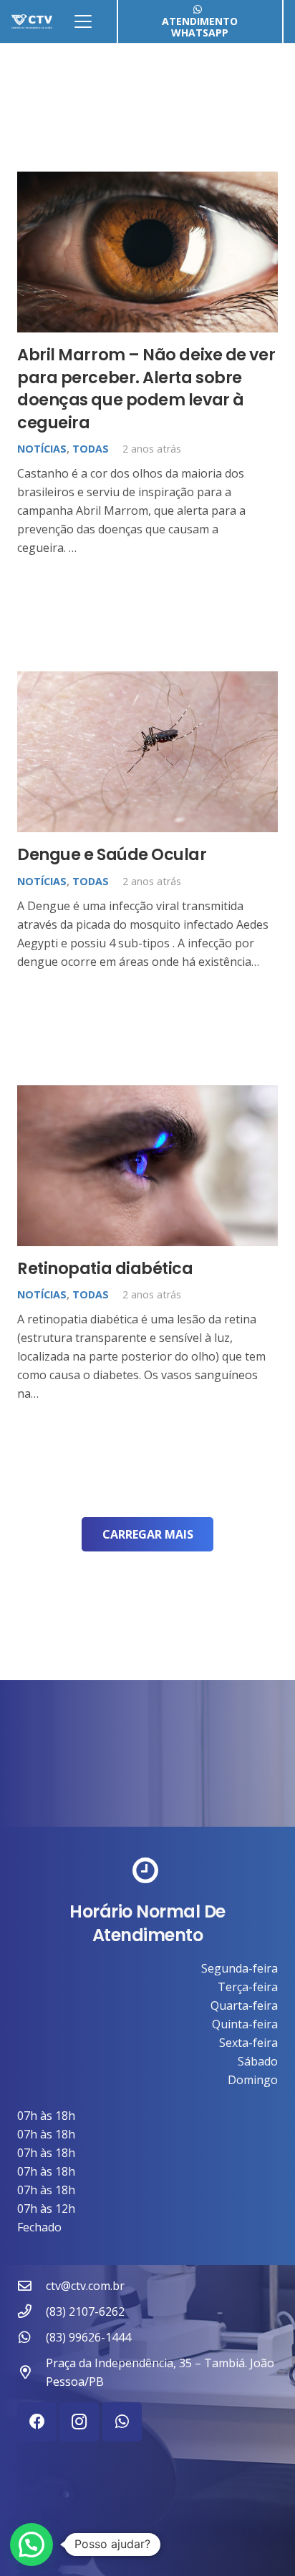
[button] (83, 21)
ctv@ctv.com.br (85, 2286)
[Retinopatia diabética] (147, 1166)
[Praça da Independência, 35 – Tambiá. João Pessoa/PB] (32, 2372)
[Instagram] (79, 2422)
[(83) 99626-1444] (32, 2337)
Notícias (42, 449)
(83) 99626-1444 (88, 2337)
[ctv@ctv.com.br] (32, 2285)
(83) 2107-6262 (85, 2311)
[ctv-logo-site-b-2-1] (32, 21)
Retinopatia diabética (105, 1268)
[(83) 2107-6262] (32, 2311)
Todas (91, 449)
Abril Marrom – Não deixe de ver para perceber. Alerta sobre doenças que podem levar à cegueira (146, 388)
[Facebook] (37, 2422)
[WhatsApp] (122, 2422)
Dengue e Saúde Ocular (112, 854)
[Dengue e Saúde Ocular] (147, 752)
